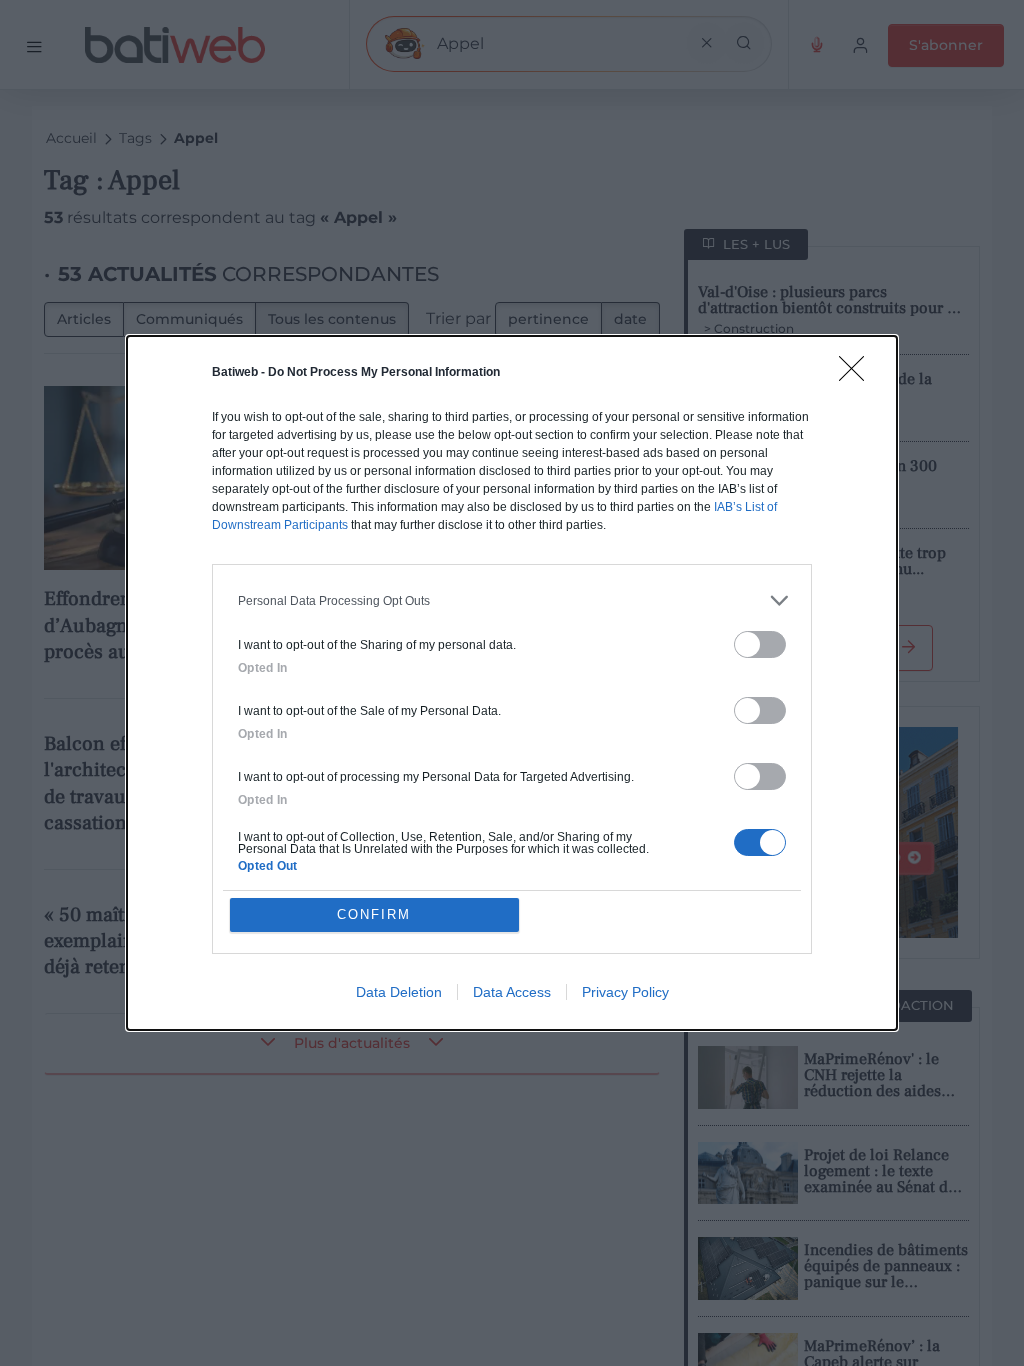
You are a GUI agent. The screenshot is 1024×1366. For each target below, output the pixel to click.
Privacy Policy (625, 992)
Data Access (512, 992)
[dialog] (512, 683)
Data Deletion (399, 992)
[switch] (760, 644)
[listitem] (512, 600)
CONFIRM (374, 914)
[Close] (858, 375)
